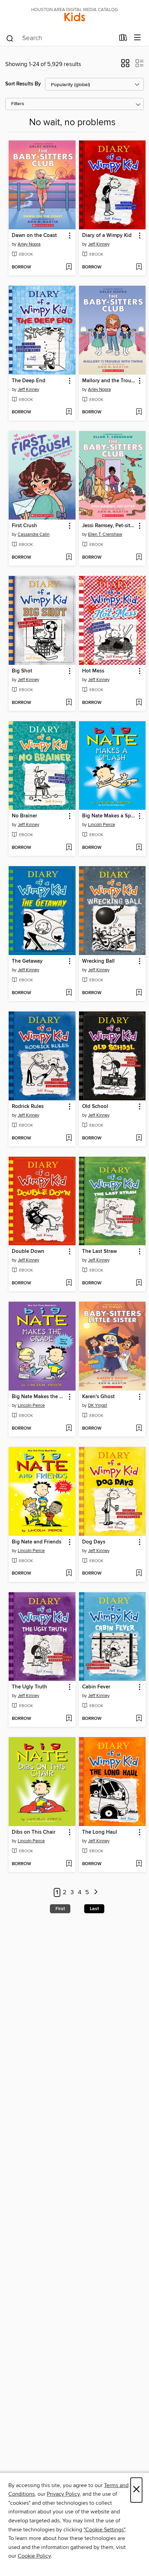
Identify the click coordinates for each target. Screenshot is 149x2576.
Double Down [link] (28, 1252)
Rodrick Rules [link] (28, 1107)
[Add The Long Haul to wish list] (139, 1864)
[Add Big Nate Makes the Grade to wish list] (69, 1429)
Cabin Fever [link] (96, 1687)
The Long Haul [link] (100, 1832)
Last (94, 1909)
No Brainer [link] (24, 816)
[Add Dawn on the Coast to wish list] (69, 267)
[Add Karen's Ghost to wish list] (139, 1429)
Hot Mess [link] (93, 671)
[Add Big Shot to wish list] (69, 703)
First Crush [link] (24, 526)
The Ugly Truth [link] (29, 1687)
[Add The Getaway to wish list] (69, 993)
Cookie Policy (34, 2556)
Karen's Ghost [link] (98, 1397)
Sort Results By (23, 84)
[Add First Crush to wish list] (69, 558)
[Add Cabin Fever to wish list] (139, 1719)
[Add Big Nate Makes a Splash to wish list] (139, 848)
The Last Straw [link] (99, 1252)
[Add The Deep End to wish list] (69, 412)
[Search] (10, 38)
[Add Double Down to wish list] (69, 1283)
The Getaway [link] (27, 961)
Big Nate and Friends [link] (37, 1542)
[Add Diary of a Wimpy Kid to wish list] (139, 267)
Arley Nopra (29, 244)
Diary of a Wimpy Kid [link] (107, 236)
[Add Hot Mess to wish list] (139, 703)
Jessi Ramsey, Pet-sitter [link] (109, 526)
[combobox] (60, 38)
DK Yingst (98, 1405)
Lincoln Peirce (102, 825)
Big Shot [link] (22, 671)
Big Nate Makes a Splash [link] (109, 816)
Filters (18, 104)
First (60, 1909)
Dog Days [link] (94, 1542)
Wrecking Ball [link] (98, 961)
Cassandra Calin (34, 534)
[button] (125, 65)
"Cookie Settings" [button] (104, 2530)
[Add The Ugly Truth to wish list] (69, 1719)
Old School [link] (95, 1107)
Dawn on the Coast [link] (34, 236)
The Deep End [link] (29, 381)
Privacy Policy (63, 2494)
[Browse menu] (137, 38)
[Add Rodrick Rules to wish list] (69, 1138)
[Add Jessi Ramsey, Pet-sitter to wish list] (139, 558)
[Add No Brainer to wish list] (69, 848)
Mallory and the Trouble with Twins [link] (109, 381)
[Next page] (96, 1893)
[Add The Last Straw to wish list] (139, 1283)
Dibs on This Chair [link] (34, 1832)
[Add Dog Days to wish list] (139, 1574)
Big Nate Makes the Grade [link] (39, 1397)
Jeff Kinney (99, 244)
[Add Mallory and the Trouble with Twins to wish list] (139, 412)
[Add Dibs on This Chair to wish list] (69, 1864)
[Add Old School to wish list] (139, 1138)
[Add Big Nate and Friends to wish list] (69, 1574)
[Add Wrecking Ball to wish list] (139, 993)
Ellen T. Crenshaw (105, 534)
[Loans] (123, 39)
